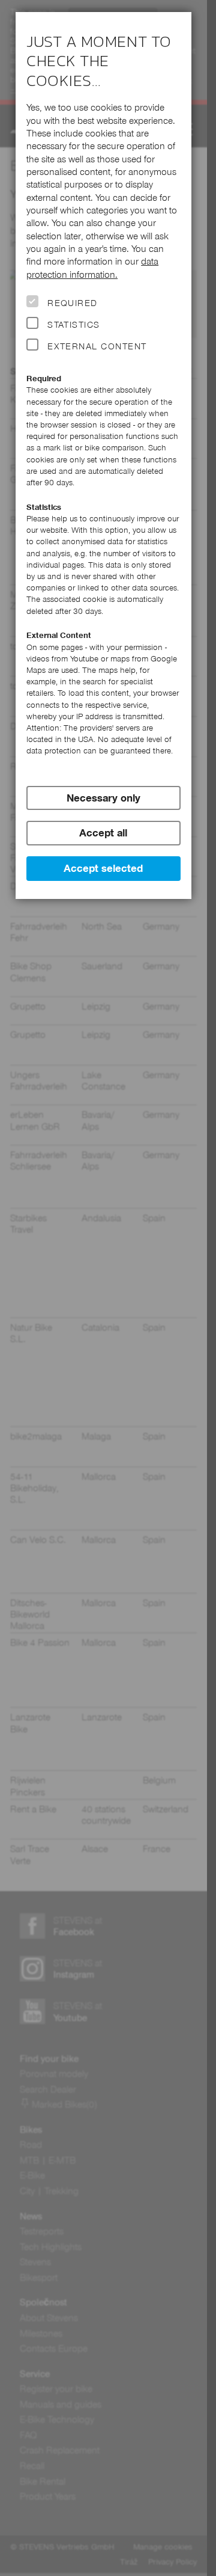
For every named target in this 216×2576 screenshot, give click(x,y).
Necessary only (103, 798)
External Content (97, 346)
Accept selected (103, 868)
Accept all (103, 833)
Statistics (74, 325)
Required (73, 303)
